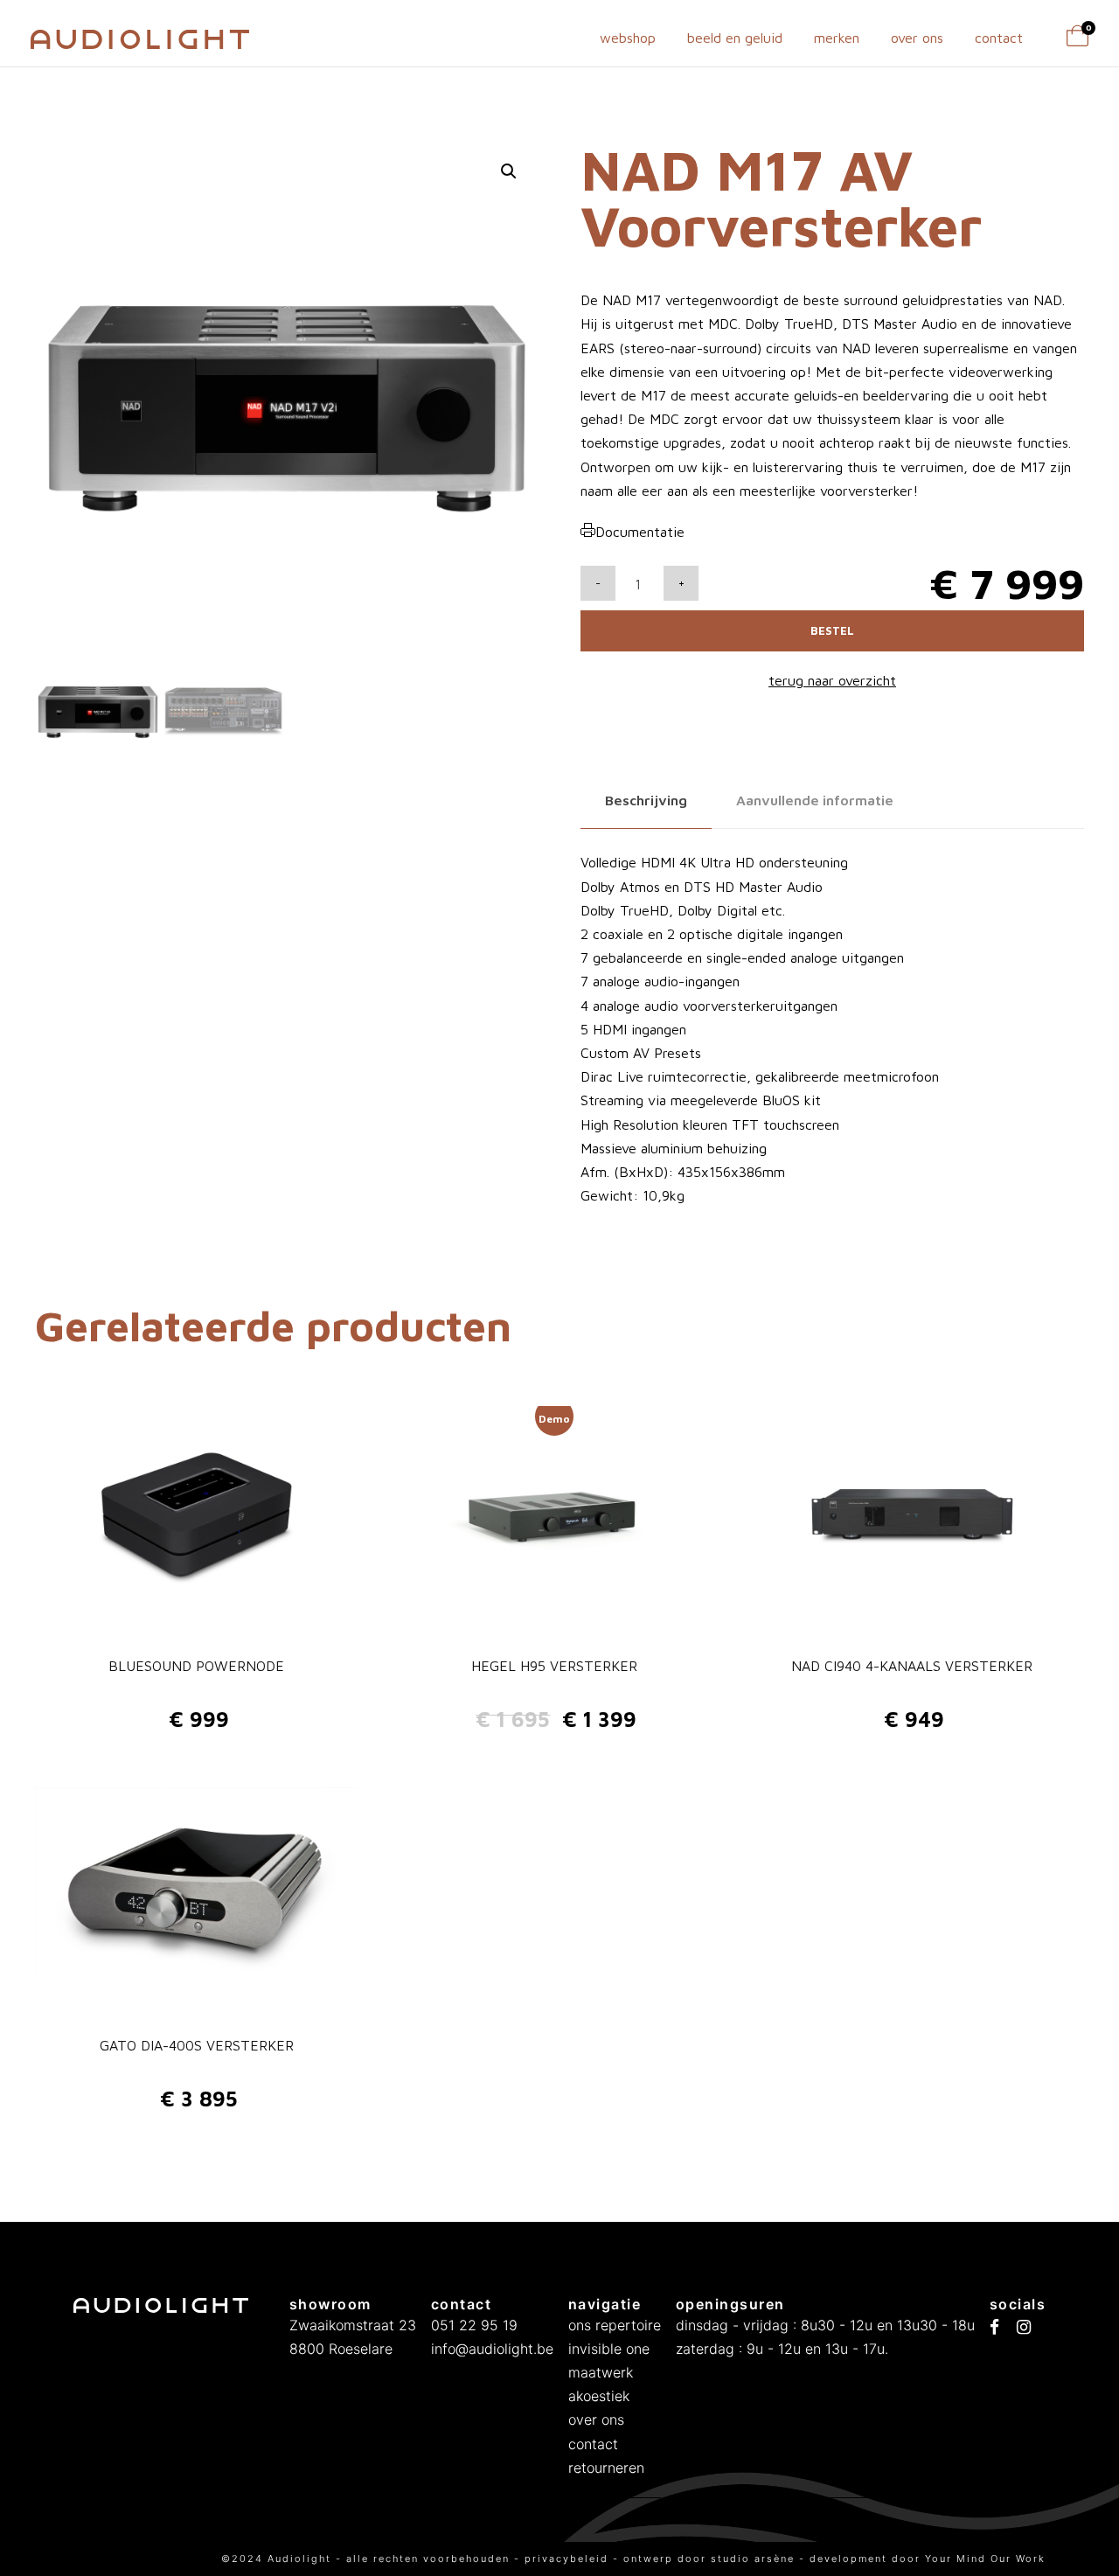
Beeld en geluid (735, 38)
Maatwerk (601, 2372)
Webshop (628, 38)
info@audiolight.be (492, 2349)
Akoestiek (599, 2396)
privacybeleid (569, 2559)
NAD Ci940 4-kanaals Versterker (912, 1666)
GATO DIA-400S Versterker (197, 2045)
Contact (999, 38)
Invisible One (609, 2349)
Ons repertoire (615, 2325)
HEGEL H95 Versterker (554, 1666)
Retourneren (606, 2468)
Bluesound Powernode (196, 1666)
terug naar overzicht (832, 680)
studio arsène (753, 2559)
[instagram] (1024, 2328)
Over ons (917, 38)
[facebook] (994, 2328)
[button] (509, 171)
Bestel (832, 630)
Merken (837, 38)
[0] (1077, 41)
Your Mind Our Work (985, 2559)
